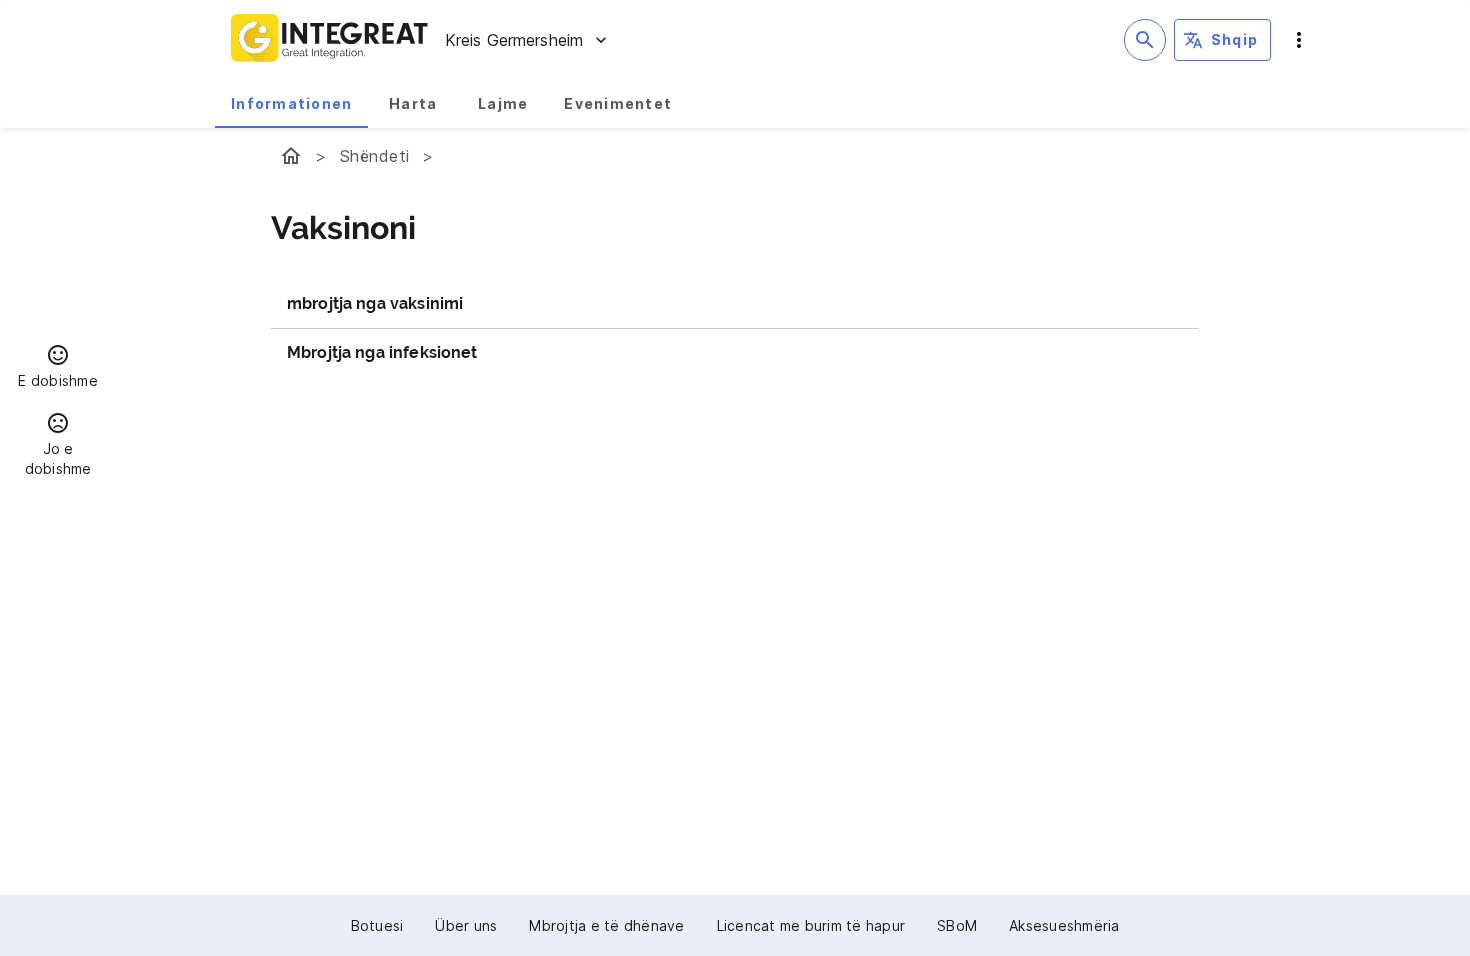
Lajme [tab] (503, 103)
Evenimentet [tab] (618, 103)
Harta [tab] (413, 103)
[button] (58, 369)
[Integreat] (330, 40)
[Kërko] (1145, 40)
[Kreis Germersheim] (291, 156)
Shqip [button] (1234, 39)
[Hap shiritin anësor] (1299, 40)
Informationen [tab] (291, 103)
